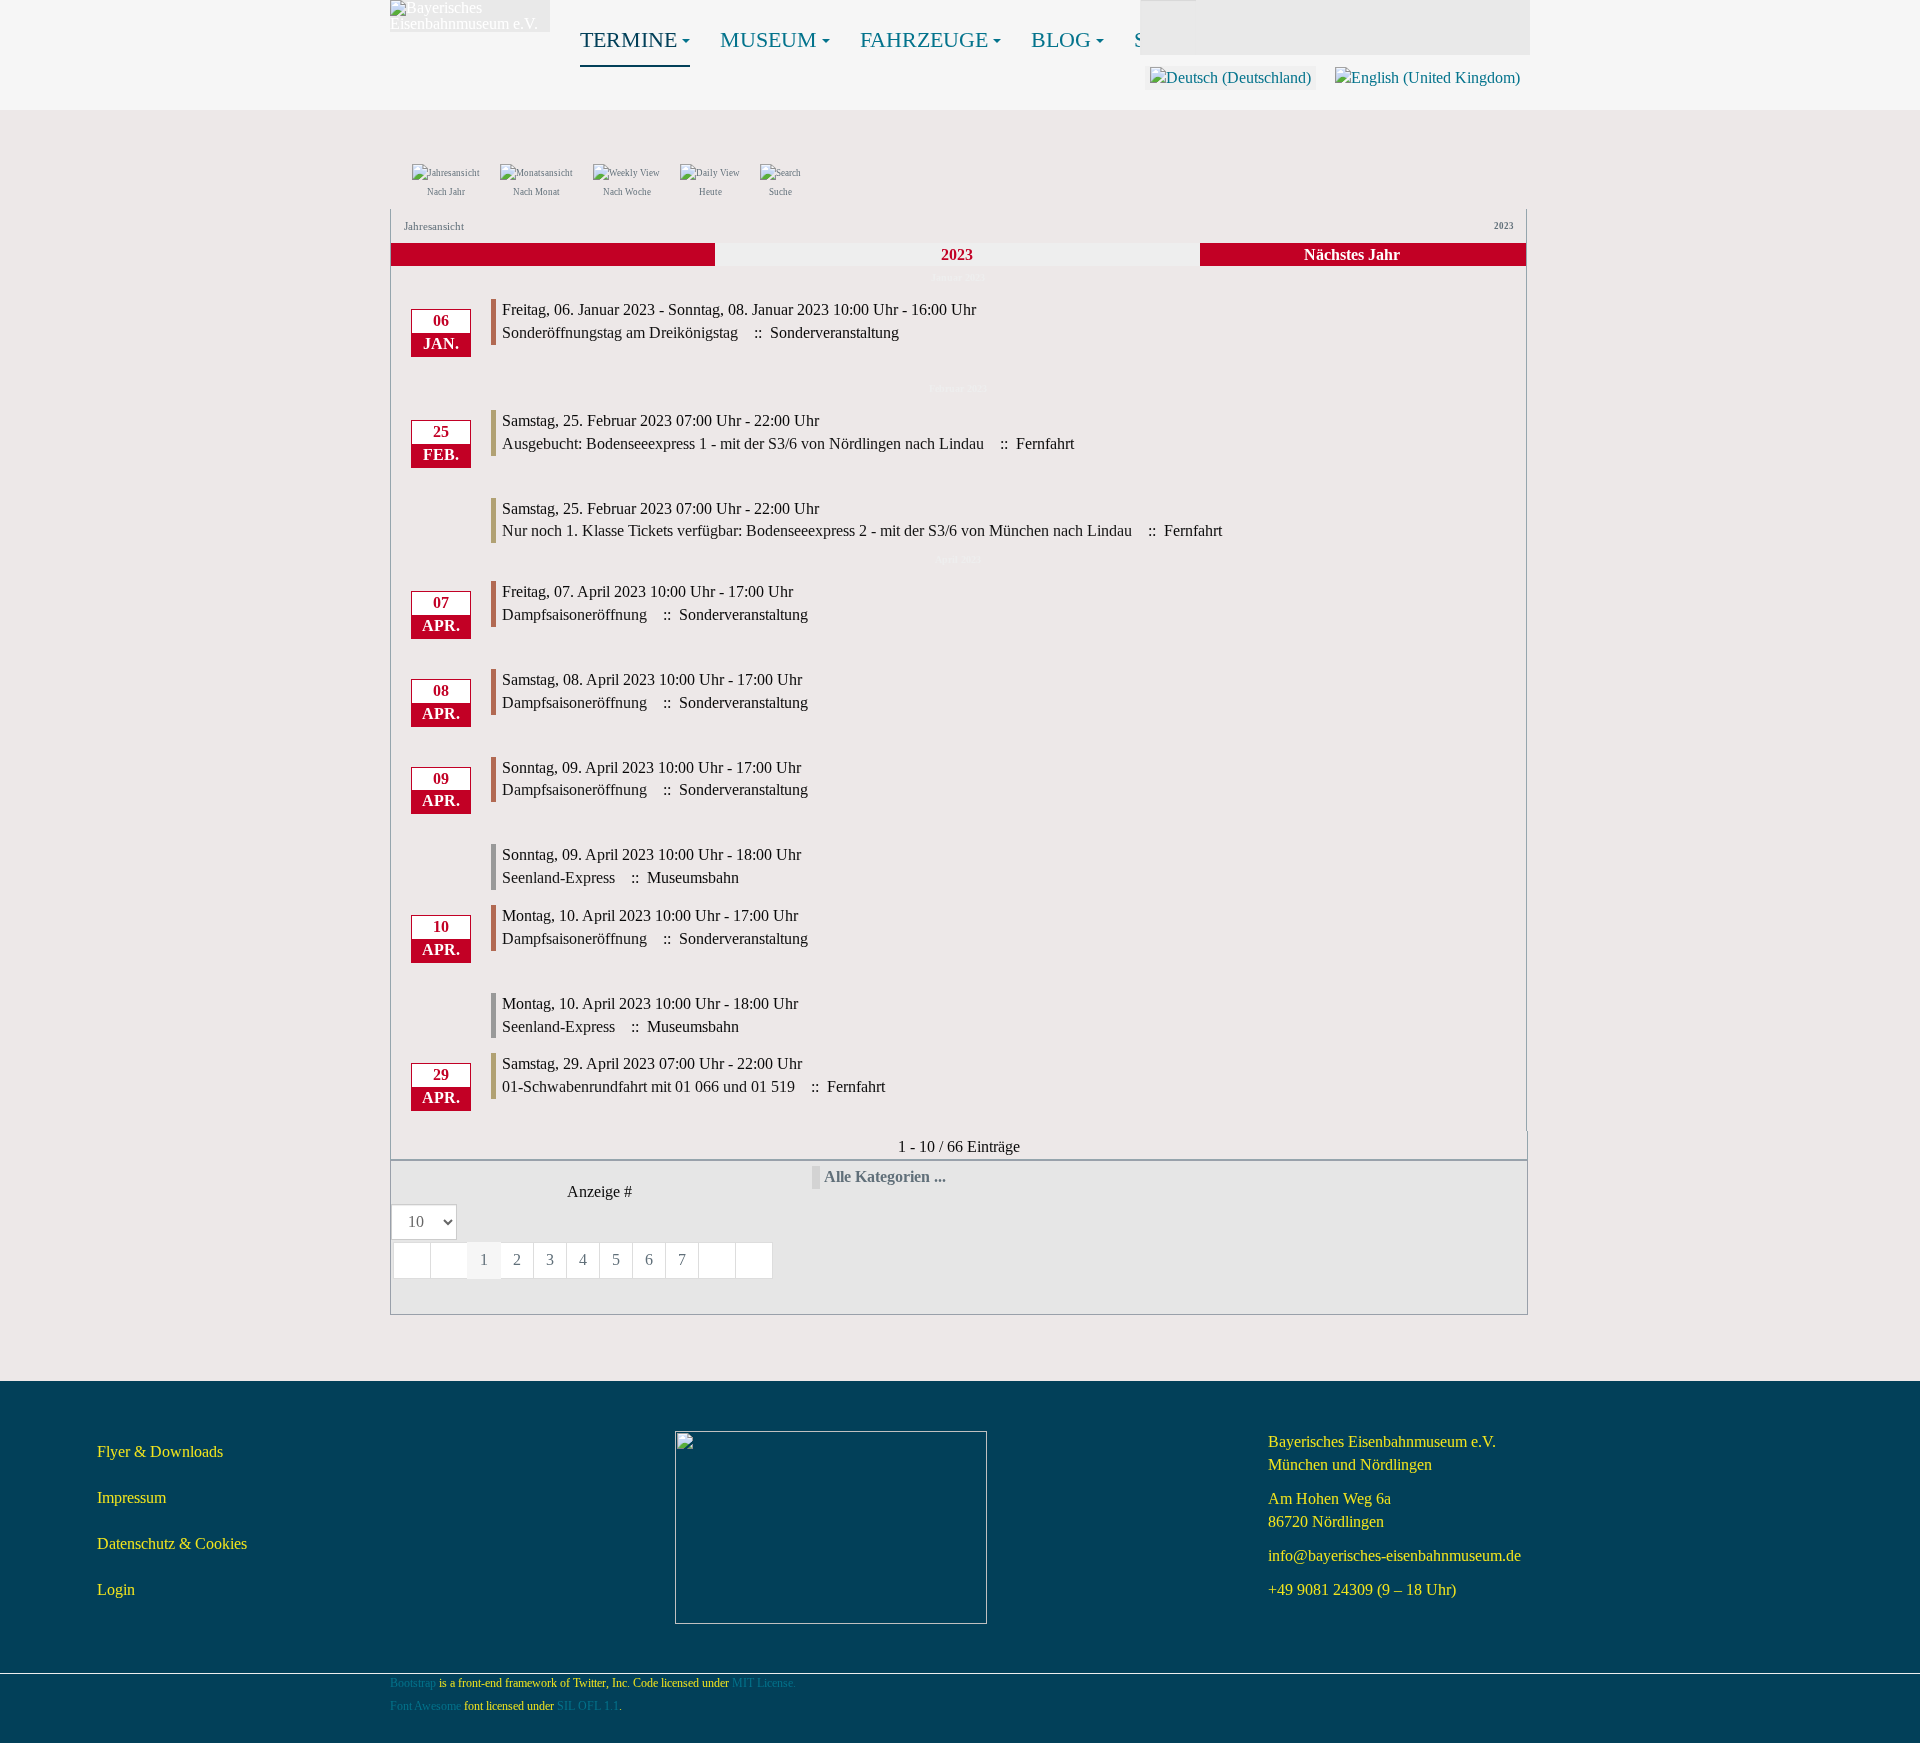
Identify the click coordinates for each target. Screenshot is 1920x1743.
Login (116, 1589)
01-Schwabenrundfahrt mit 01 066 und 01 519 (648, 1086)
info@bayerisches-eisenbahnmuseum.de (1394, 1555)
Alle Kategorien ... (885, 1176)
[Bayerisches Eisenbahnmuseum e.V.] (470, 16)
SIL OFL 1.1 (588, 1706)
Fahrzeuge (924, 39)
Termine (628, 39)
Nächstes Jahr (1352, 254)
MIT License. (764, 1683)
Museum (768, 39)
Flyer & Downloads (160, 1451)
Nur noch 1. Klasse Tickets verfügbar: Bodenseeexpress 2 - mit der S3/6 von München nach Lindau (817, 530)
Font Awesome (425, 1706)
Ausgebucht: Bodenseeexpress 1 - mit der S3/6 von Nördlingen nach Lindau (743, 443)
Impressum (131, 1497)
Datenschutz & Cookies (172, 1543)
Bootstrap (413, 1683)
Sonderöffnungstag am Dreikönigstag (620, 332)
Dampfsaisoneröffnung (574, 614)
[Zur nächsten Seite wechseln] (717, 1260)
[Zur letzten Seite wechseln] (754, 1260)
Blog (1061, 39)
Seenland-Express (558, 877)
